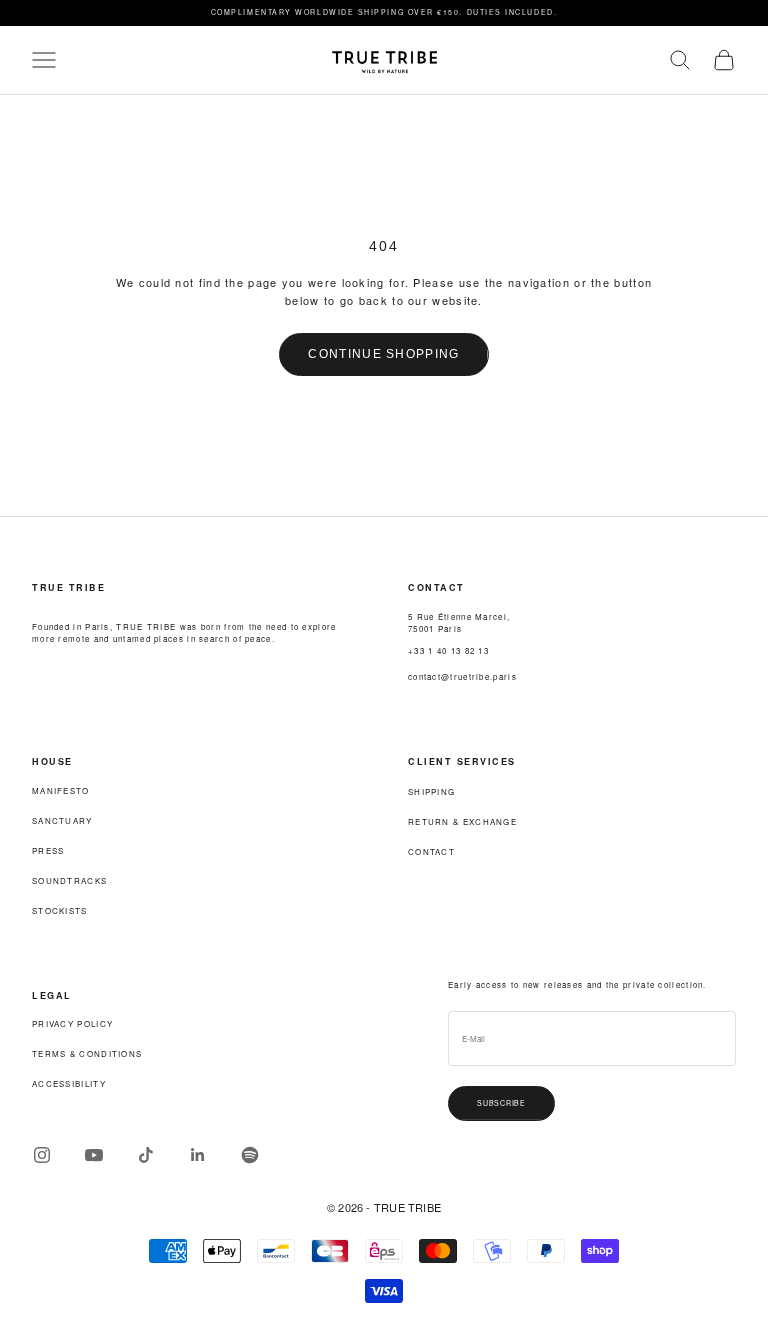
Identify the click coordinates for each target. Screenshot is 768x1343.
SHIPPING (431, 791)
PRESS (48, 850)
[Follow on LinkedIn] (198, 1155)
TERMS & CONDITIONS (87, 1053)
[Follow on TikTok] (146, 1155)
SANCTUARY (62, 820)
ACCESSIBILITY (69, 1083)
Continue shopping (383, 354)
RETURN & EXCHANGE (462, 821)
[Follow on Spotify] (250, 1155)
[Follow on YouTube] (94, 1155)
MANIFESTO (61, 790)
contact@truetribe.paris (462, 676)
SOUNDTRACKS (69, 880)
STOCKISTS (60, 910)
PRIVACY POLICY (72, 1023)
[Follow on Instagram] (42, 1155)
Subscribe (501, 1103)
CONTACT (431, 851)
